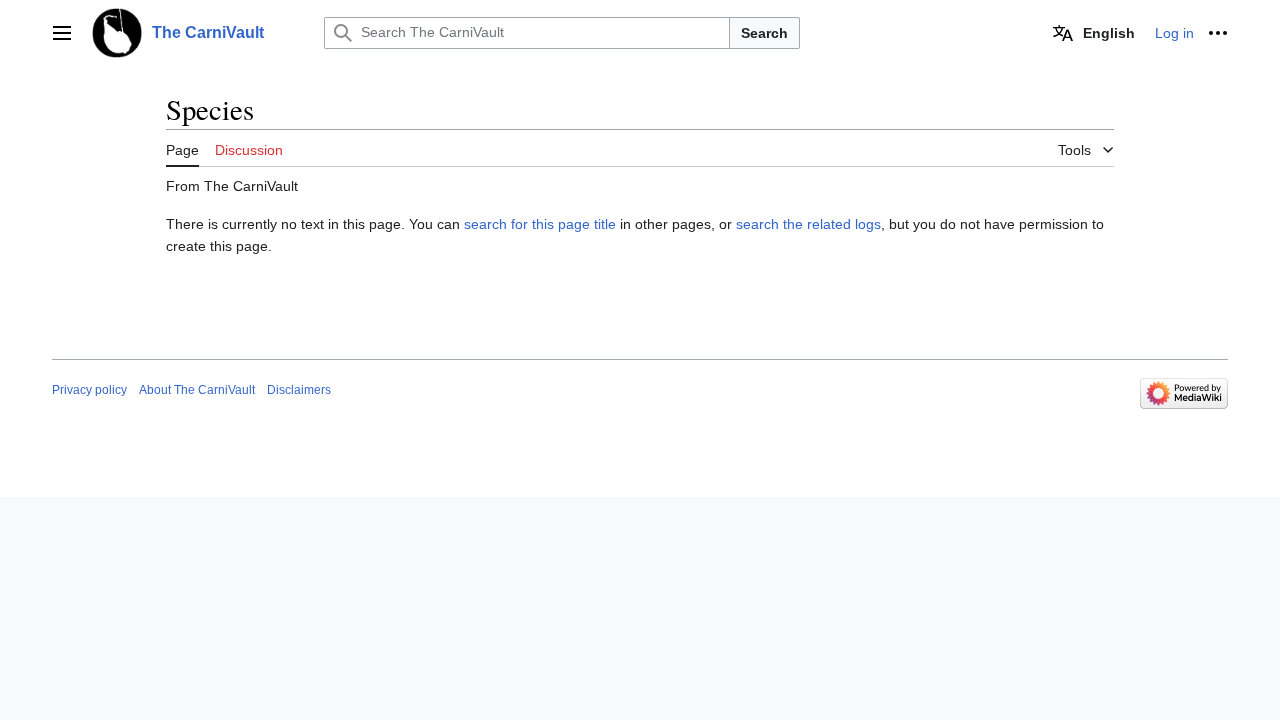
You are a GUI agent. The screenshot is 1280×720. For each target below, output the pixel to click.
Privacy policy (89, 390)
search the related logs (808, 224)
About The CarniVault (197, 390)
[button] (62, 33)
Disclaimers (299, 390)
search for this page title (540, 224)
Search (764, 33)
